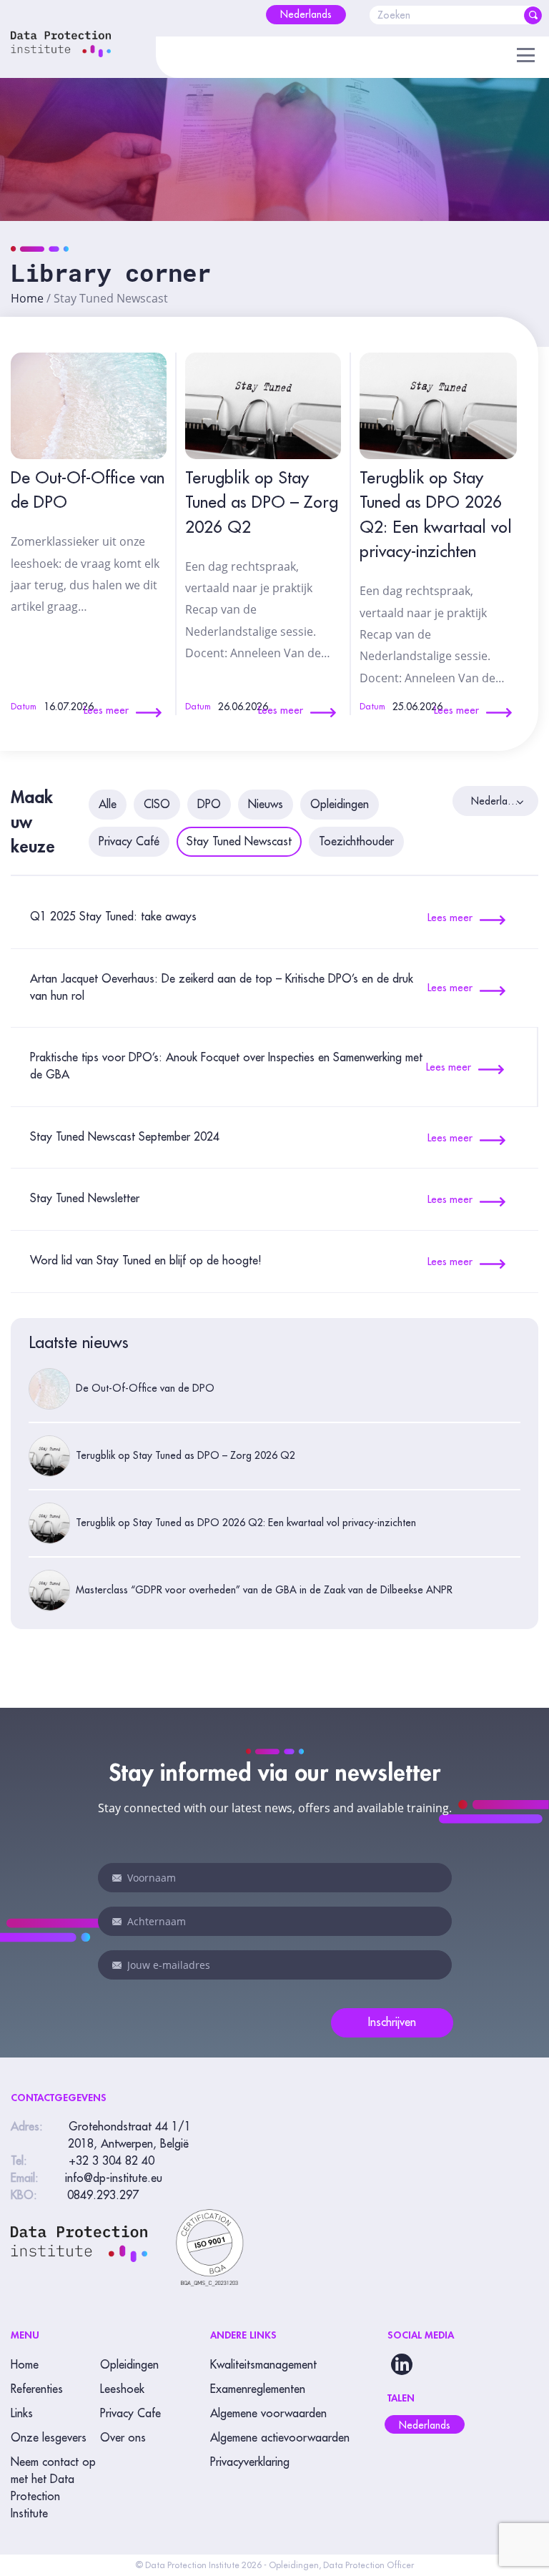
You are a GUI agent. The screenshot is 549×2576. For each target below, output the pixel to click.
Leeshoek (122, 2389)
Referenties (37, 2389)
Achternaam (117, 1922)
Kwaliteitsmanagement (263, 2365)
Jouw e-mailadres (117, 1965)
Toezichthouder (356, 842)
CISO (157, 805)
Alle (108, 805)
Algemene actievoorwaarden (280, 2438)
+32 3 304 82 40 (112, 2161)
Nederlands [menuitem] (425, 2425)
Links (22, 2414)
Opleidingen (340, 805)
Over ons (123, 2438)
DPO (209, 805)
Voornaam (117, 1878)
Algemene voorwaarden (268, 2414)
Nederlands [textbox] (495, 801)
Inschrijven (392, 2022)
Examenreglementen (258, 2389)
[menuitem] (306, 15)
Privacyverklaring (250, 2462)
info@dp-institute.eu (114, 2178)
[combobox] (495, 801)
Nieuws (266, 805)
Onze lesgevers (49, 2438)
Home (27, 298)
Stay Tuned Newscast (239, 842)
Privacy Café (129, 842)
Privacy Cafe (130, 2414)
